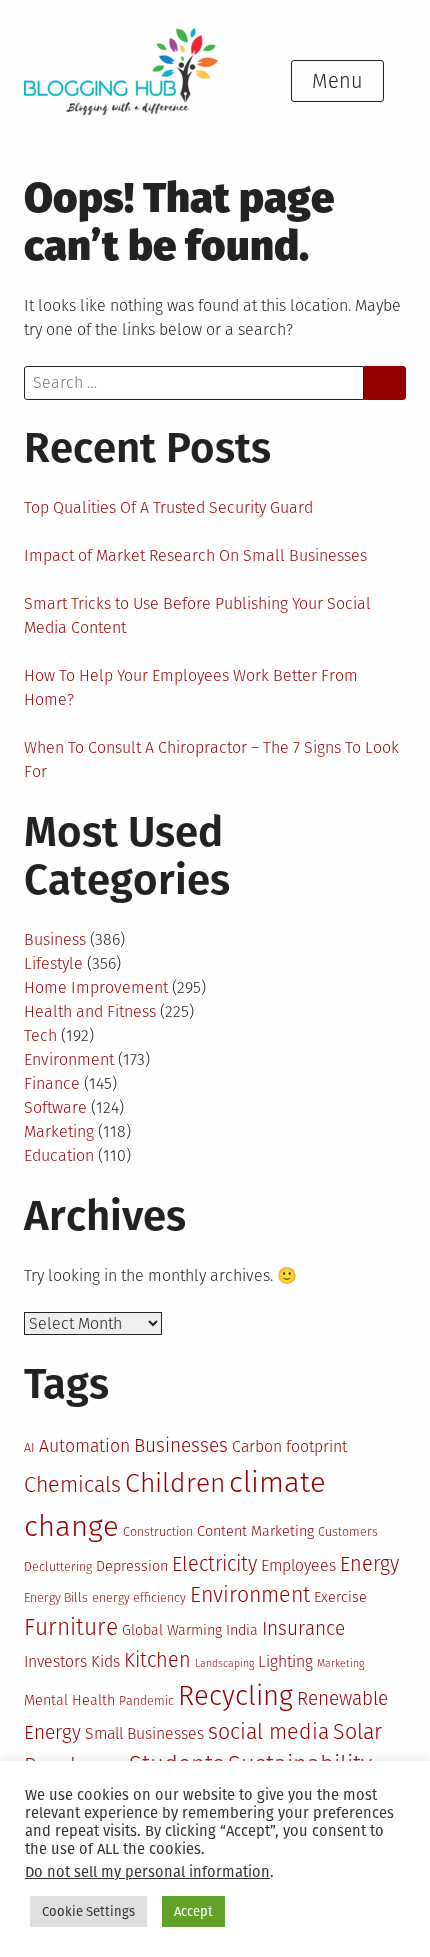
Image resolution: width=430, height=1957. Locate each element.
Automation (84, 1446)
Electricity (214, 1564)
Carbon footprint (289, 1446)
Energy (369, 1564)
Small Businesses (144, 1733)
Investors (55, 1661)
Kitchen (157, 1660)
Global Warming (172, 1630)
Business (55, 939)
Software (55, 1107)
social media (268, 1732)
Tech (40, 1035)
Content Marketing (255, 1531)
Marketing (59, 1131)
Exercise (340, 1597)
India (242, 1630)
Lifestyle (53, 963)
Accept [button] (193, 1911)
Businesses (181, 1445)
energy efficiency (139, 1597)
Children (175, 1483)
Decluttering (58, 1566)
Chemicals (72, 1485)
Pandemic (146, 1700)
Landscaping (224, 1663)
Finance (52, 1083)
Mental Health (69, 1700)
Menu (337, 81)
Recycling (235, 1695)
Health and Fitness (90, 1011)
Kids (105, 1661)
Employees (298, 1565)
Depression (132, 1566)
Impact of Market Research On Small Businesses (195, 555)
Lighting (285, 1661)
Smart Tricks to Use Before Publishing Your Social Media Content (197, 615)
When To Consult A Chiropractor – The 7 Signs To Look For (211, 759)
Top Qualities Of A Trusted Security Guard (168, 507)
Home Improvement (96, 987)
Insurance (303, 1628)
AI (29, 1447)
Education (59, 1155)
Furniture (71, 1627)
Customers (348, 1531)
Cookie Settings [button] (88, 1911)
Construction (158, 1531)
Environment (69, 1059)
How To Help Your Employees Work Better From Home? (191, 687)
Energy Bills (56, 1597)
